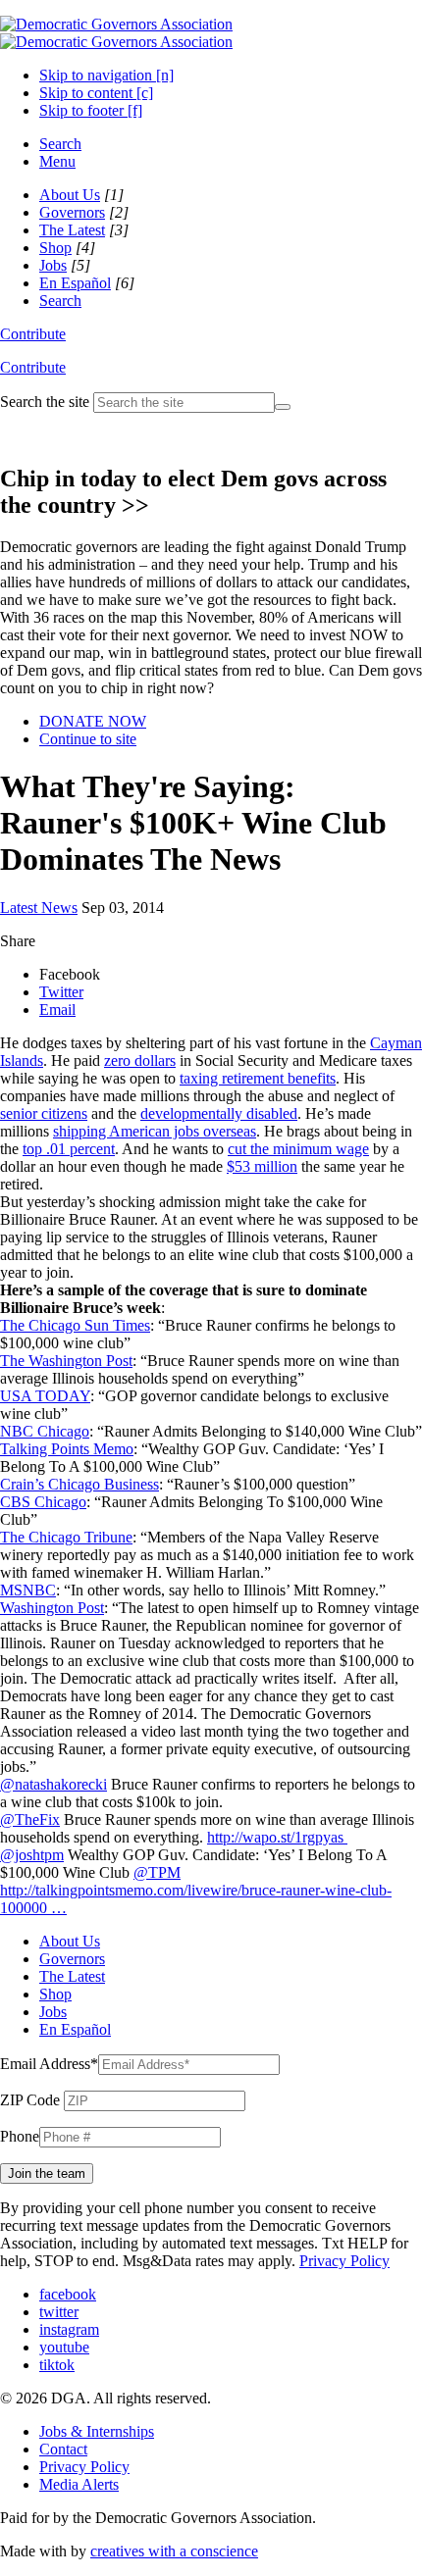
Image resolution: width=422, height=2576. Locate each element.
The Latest (72, 230)
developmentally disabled (219, 1113)
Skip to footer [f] (91, 110)
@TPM (157, 1872)
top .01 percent (69, 1149)
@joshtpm (32, 1855)
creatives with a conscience (174, 2551)
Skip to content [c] (96, 93)
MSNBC (28, 1590)
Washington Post (52, 1608)
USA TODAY (45, 1396)
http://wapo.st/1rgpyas (277, 1837)
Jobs (53, 265)
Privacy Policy (344, 2261)
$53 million (262, 1166)
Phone (20, 2136)
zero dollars (140, 1061)
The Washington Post (66, 1361)
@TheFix (30, 1819)
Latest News (39, 908)
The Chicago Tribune (66, 1537)
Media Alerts (79, 2484)
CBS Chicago (43, 1502)
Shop (55, 248)
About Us (70, 195)
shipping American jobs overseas (155, 1131)
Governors (72, 212)
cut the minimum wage (298, 1149)
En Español (75, 283)
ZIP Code (30, 2100)
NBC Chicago (45, 1431)
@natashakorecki (53, 1784)
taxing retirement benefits (258, 1078)
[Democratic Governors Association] (116, 33)
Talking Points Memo (67, 1449)
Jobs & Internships (97, 2431)
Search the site (45, 402)
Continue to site (88, 739)
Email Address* (49, 2064)
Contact (63, 2449)
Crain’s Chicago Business (79, 1484)
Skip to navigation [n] (106, 75)
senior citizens (44, 1113)
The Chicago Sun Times (75, 1325)
